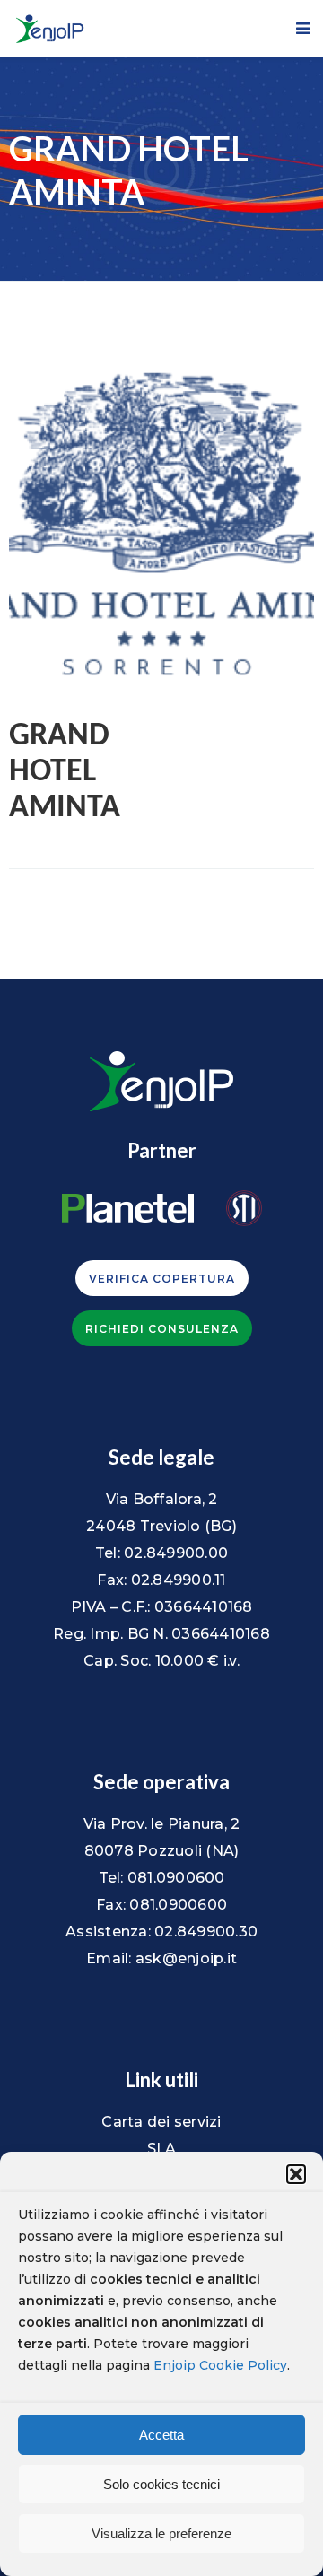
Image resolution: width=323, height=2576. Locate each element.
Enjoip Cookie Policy (220, 2365)
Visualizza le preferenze (161, 2533)
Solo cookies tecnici (161, 2484)
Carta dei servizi (161, 2122)
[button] (296, 2174)
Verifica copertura (162, 1279)
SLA (162, 2149)
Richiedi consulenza (162, 1329)
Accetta (161, 2435)
